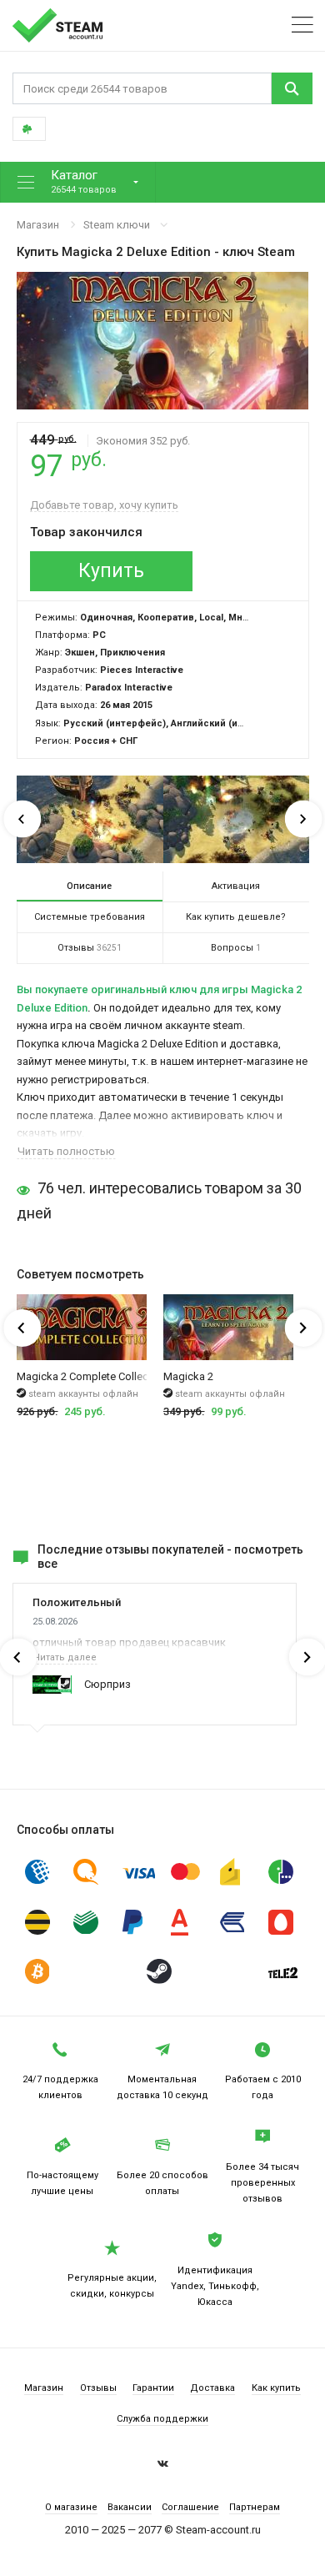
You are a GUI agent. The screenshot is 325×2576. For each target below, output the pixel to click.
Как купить (276, 2388)
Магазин (38, 225)
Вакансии (130, 2507)
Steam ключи (117, 225)
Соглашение (190, 2507)
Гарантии (153, 2388)
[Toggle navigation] (302, 25)
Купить (111, 571)
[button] (78, 182)
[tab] (90, 886)
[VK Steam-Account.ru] (163, 2466)
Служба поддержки (162, 2419)
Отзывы (98, 2388)
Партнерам (255, 2507)
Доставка (212, 2388)
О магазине (71, 2507)
